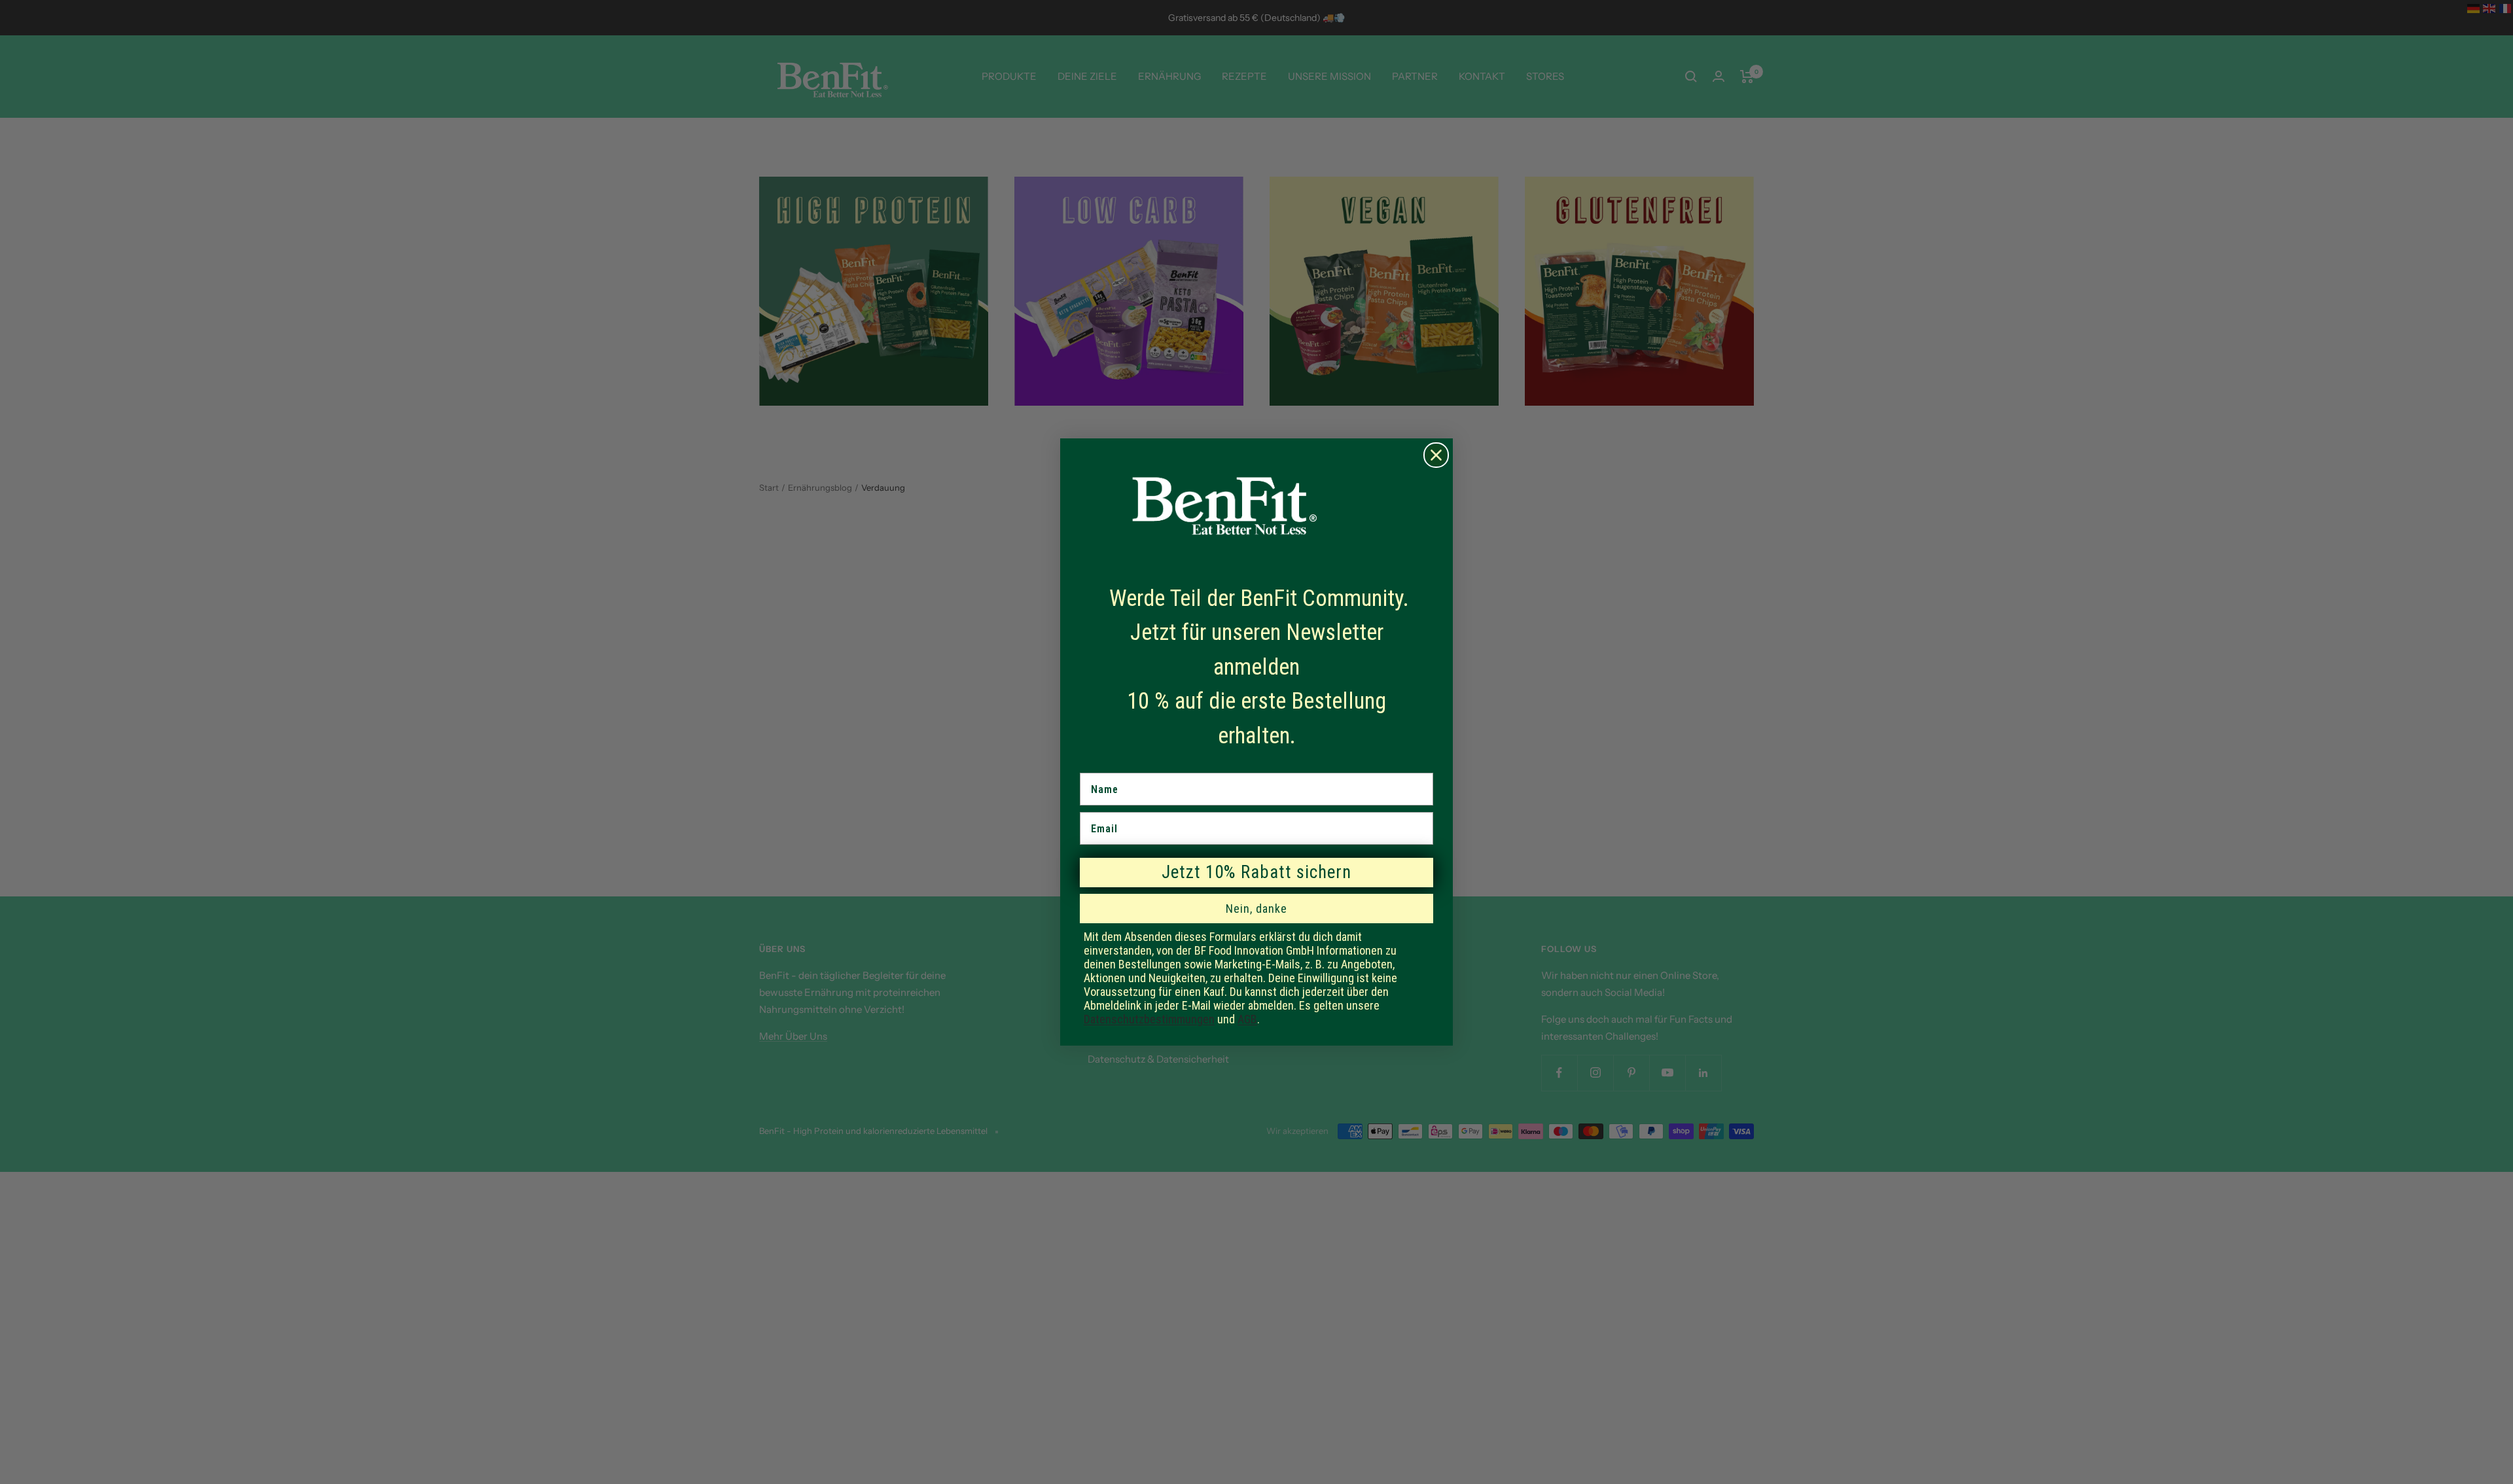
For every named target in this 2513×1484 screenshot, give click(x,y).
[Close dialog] (1436, 455)
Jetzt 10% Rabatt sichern (1256, 872)
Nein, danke (1256, 909)
